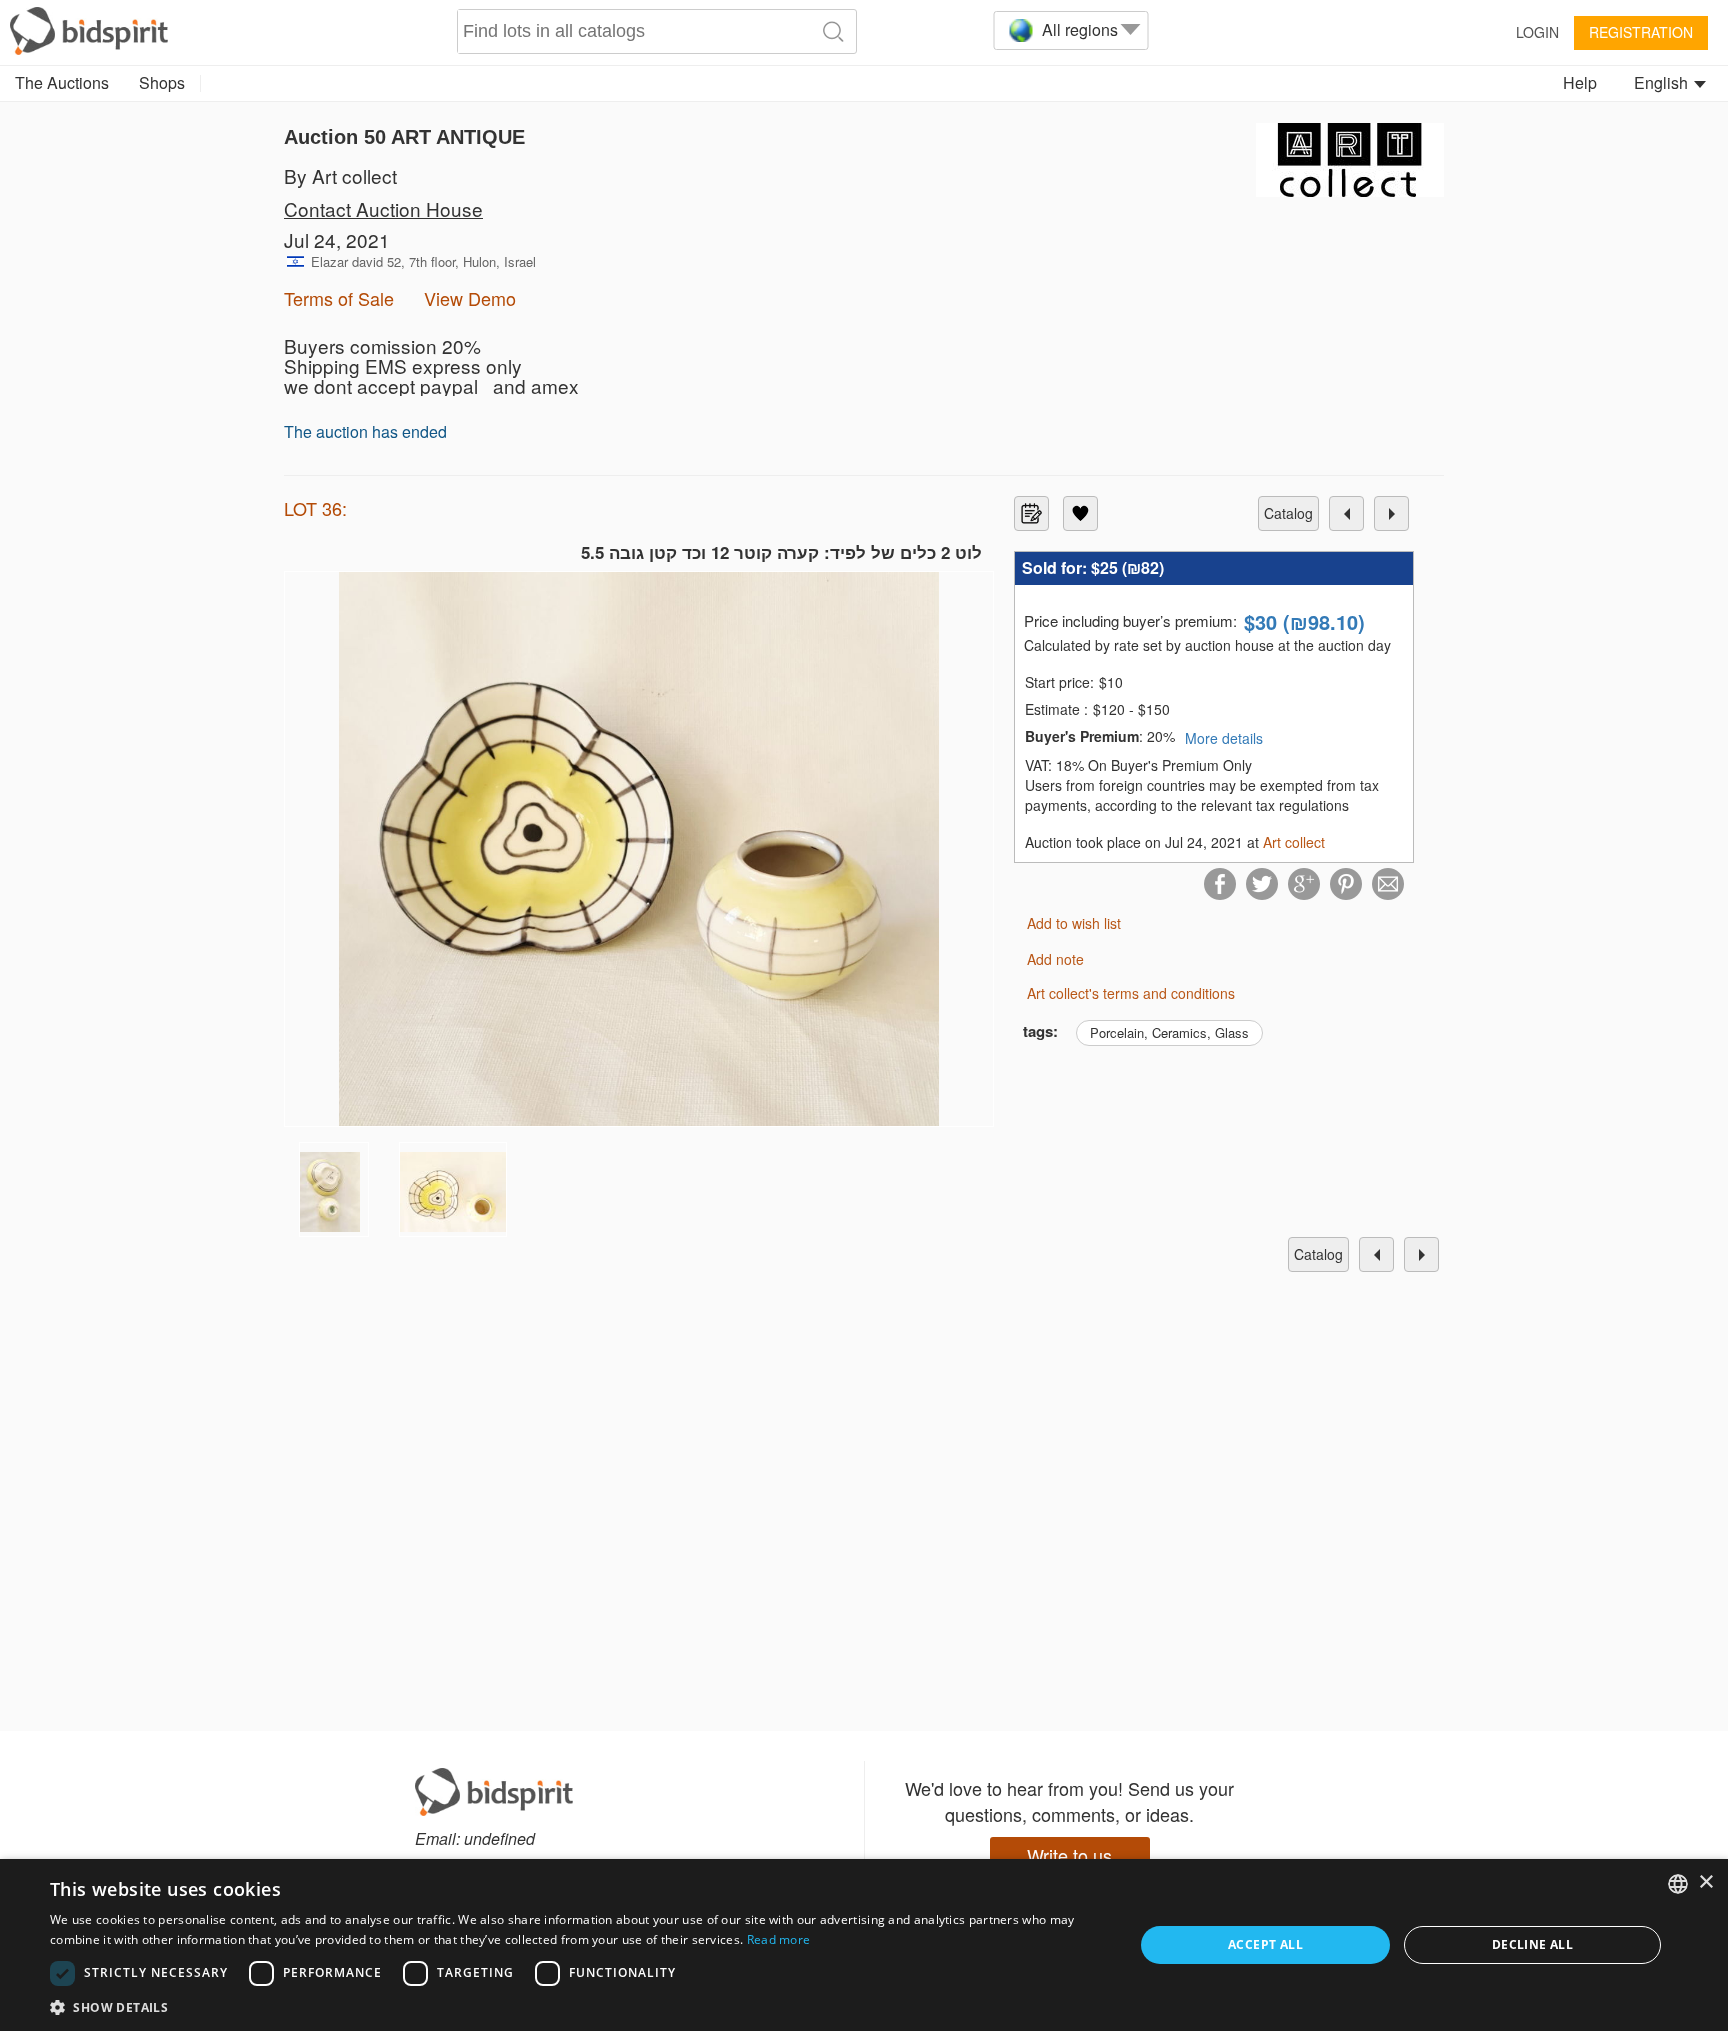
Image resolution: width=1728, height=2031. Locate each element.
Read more (779, 1939)
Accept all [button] (1265, 1944)
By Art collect (340, 175)
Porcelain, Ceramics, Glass (1169, 1032)
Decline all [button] (1532, 1944)
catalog (1288, 513)
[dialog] (864, 1945)
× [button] (1705, 1882)
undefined (499, 1838)
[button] (576, 2006)
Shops (162, 82)
